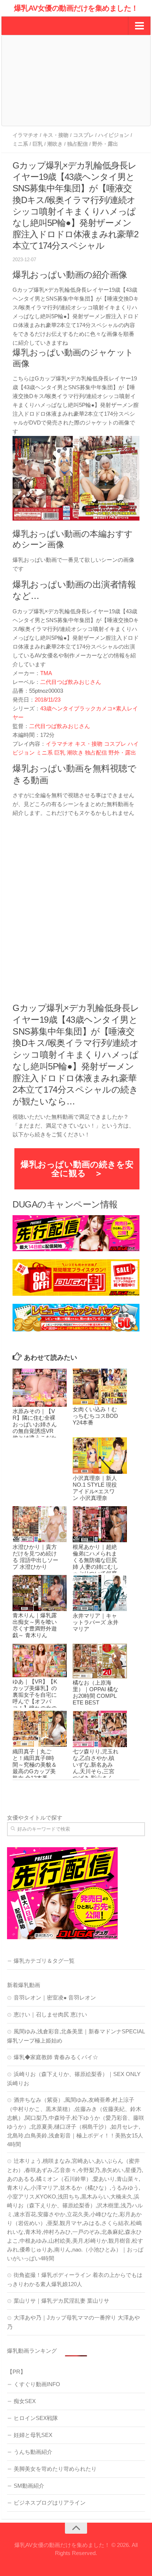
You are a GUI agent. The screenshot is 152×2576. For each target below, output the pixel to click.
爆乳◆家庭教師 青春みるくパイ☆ (56, 2057)
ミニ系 (20, 144)
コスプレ (83, 135)
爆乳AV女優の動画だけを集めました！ (76, 8)
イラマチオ (25, 135)
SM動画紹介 (29, 2486)
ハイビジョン (114, 135)
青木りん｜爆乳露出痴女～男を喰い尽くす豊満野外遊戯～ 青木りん (35, 1625)
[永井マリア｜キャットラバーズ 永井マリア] (100, 1593)
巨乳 (38, 144)
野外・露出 (105, 144)
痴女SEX (25, 2401)
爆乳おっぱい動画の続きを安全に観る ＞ (77, 1169)
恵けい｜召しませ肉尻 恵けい (50, 2014)
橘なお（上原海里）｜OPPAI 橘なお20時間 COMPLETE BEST (96, 1693)
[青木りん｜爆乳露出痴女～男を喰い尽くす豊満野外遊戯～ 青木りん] (40, 1593)
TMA (46, 673)
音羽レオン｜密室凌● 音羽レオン (55, 1997)
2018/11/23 (48, 700)
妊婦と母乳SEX (33, 2435)
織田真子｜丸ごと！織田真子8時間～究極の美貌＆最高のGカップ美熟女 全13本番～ (35, 1765)
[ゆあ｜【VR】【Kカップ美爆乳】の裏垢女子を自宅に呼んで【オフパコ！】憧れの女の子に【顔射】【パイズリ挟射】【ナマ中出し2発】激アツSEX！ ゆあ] (40, 1661)
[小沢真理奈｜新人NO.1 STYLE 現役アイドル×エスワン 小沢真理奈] (100, 1455)
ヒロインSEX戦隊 (36, 2418)
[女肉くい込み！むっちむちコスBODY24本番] (100, 1387)
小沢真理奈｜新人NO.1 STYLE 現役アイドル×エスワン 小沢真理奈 (95, 1488)
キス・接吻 (56, 135)
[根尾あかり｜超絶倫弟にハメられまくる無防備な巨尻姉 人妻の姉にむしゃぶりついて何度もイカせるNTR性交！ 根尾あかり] (100, 1524)
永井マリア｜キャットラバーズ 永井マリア (96, 1622)
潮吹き (55, 144)
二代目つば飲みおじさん (71, 682)
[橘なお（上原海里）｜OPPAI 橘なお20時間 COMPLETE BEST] (100, 1661)
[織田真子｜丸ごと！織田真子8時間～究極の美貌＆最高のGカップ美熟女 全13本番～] (40, 1729)
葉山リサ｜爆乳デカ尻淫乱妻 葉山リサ (61, 2301)
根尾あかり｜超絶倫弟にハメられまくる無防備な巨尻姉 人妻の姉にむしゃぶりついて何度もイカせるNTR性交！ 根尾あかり (96, 1567)
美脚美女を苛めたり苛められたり (55, 2469)
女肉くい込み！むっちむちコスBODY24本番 (95, 1416)
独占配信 (77, 144)
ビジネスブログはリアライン (50, 2503)
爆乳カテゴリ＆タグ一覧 (44, 1961)
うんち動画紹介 (33, 2452)
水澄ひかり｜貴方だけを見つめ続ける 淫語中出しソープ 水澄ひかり (35, 1557)
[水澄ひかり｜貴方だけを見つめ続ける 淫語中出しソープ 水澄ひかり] (40, 1524)
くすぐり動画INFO (37, 2384)
